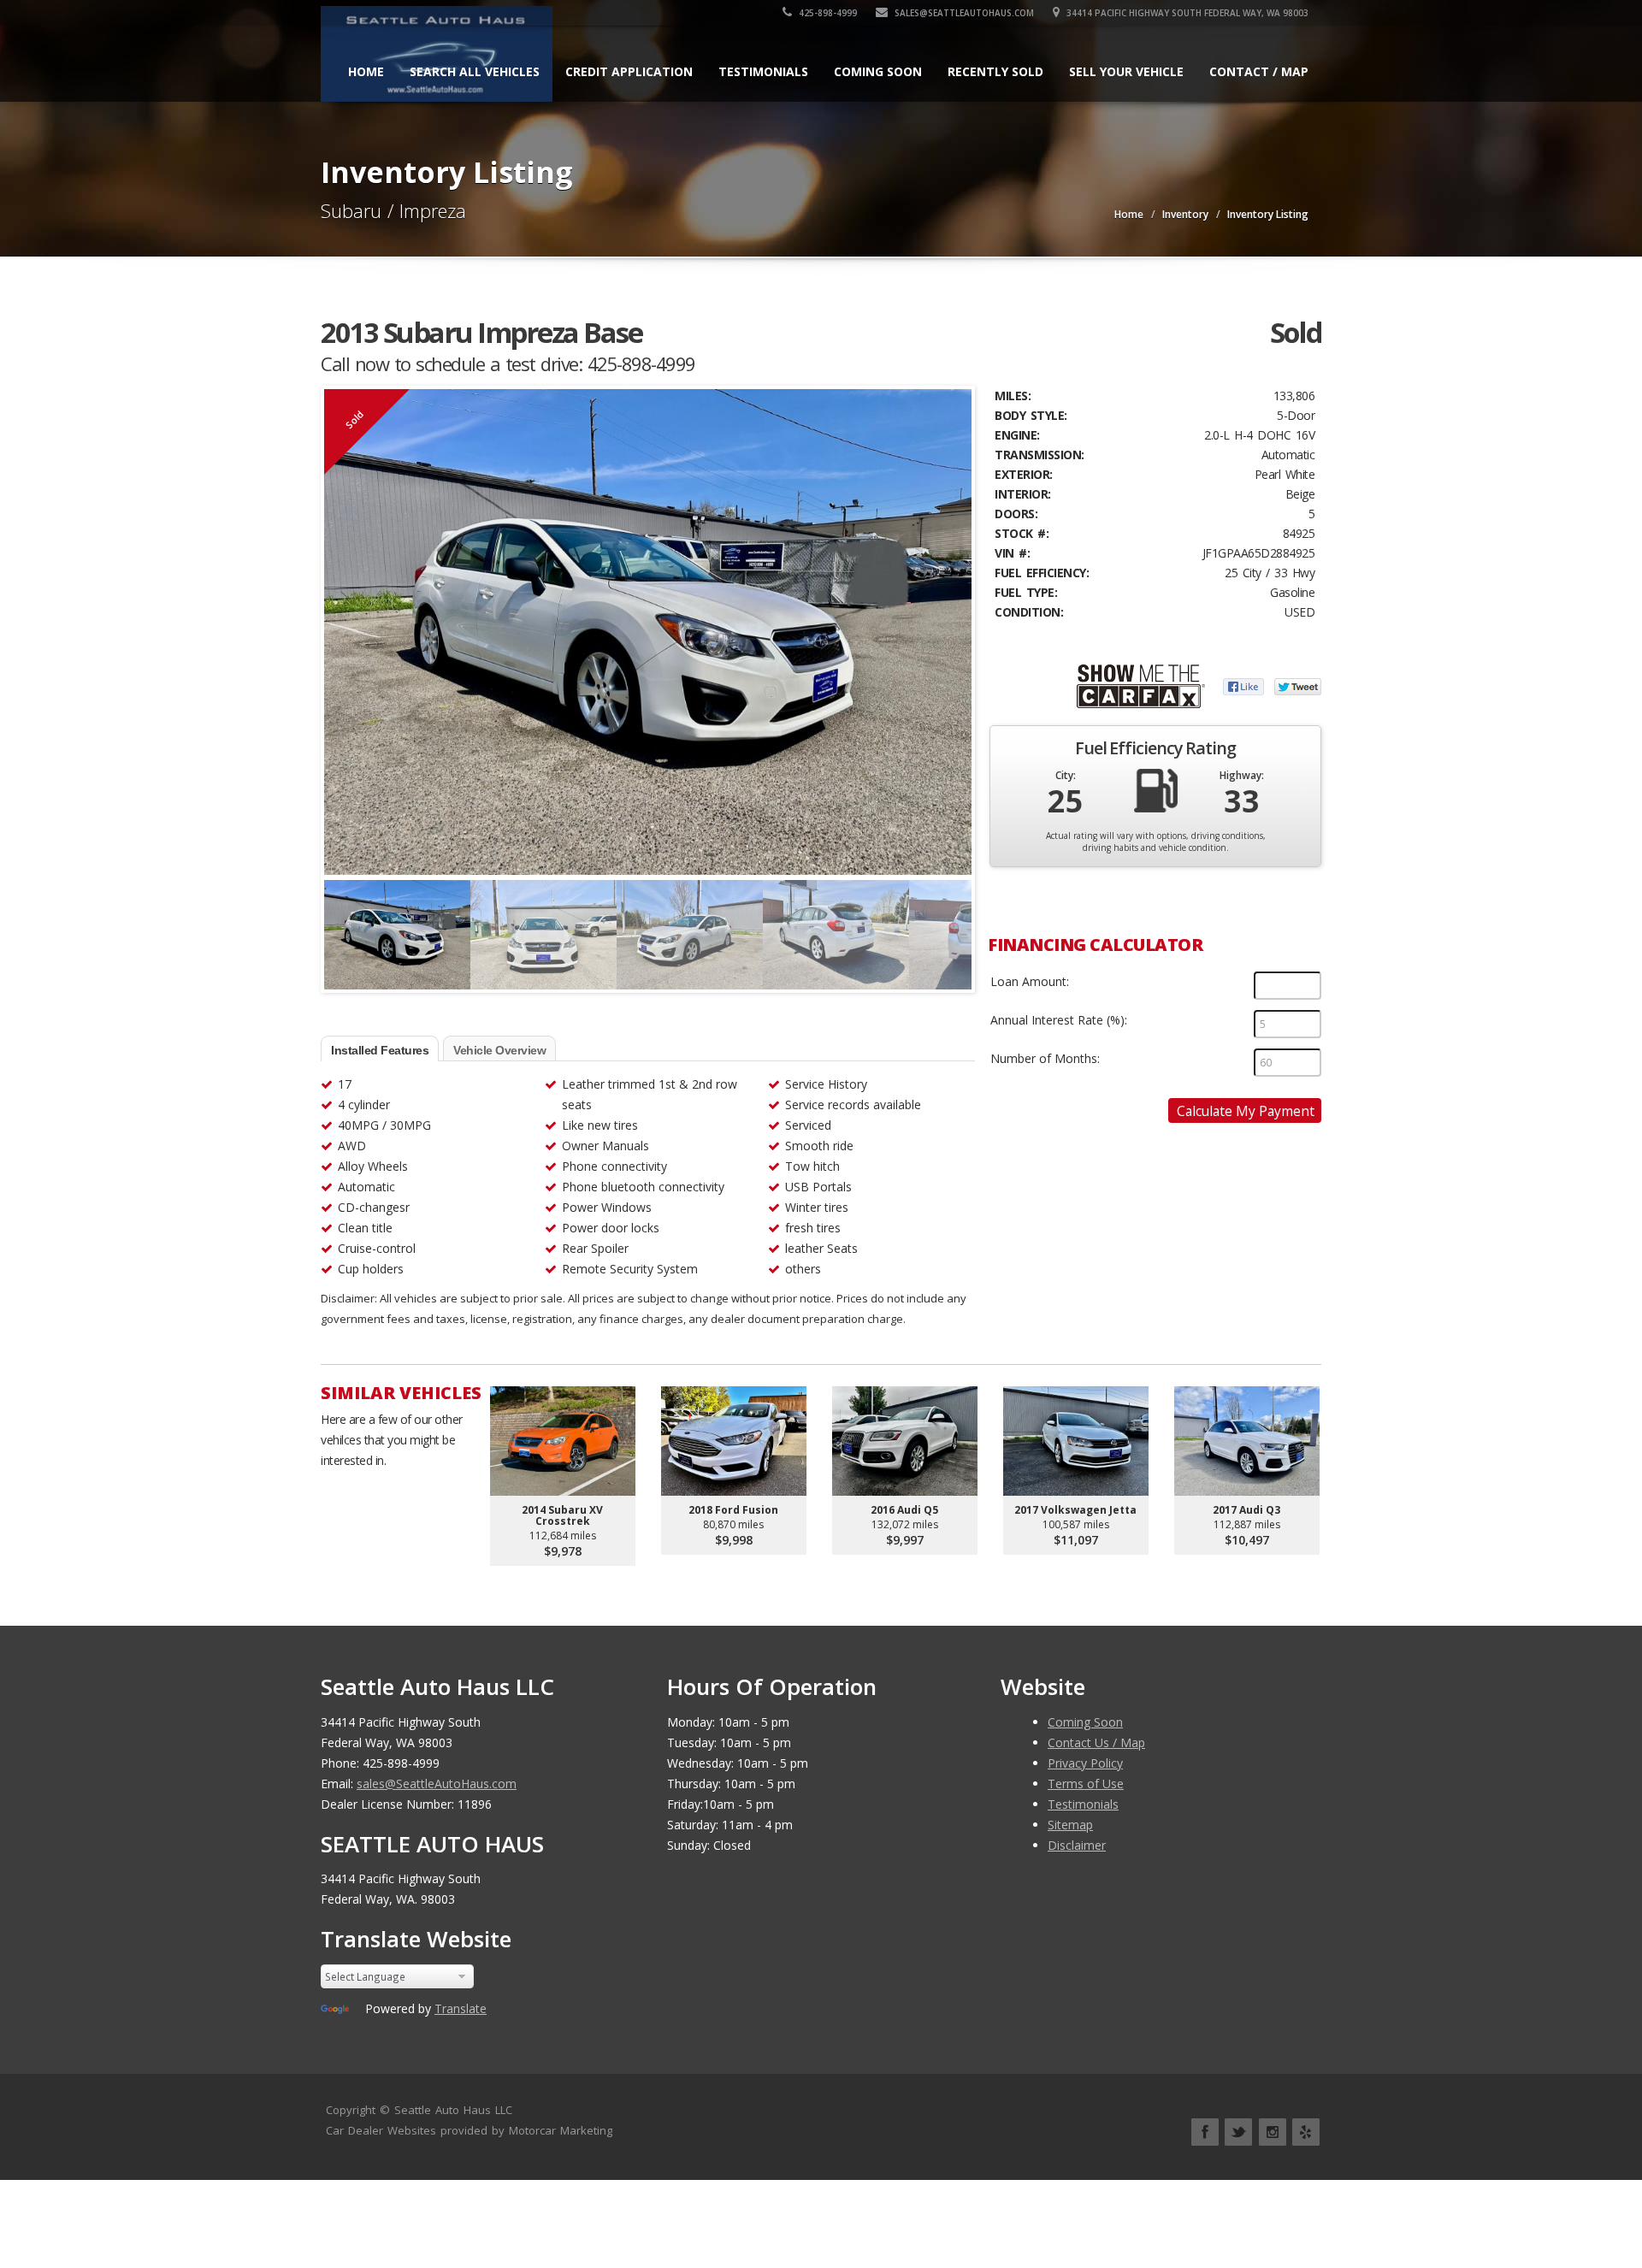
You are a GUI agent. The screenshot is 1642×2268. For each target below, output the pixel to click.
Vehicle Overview (499, 1050)
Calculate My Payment (1246, 1111)
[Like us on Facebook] (1205, 2132)
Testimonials (763, 71)
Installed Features (380, 1050)
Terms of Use (1086, 1784)
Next (954, 927)
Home (366, 71)
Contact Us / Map (1096, 1742)
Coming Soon (878, 71)
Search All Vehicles (475, 71)
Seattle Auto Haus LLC (453, 2110)
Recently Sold (995, 71)
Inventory (1185, 214)
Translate (461, 2008)
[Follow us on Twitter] (1238, 2132)
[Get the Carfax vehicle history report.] (1141, 685)
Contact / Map (1259, 71)
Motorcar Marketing (561, 2130)
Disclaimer (1077, 1845)
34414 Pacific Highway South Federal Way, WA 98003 (1186, 13)
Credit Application (629, 71)
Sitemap (1070, 1825)
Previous (341, 927)
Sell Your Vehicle (1126, 71)
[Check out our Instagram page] (1273, 2132)
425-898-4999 (827, 13)
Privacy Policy (1085, 1763)
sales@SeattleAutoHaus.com (963, 13)
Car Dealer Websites (381, 2130)
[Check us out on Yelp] (1306, 2132)
